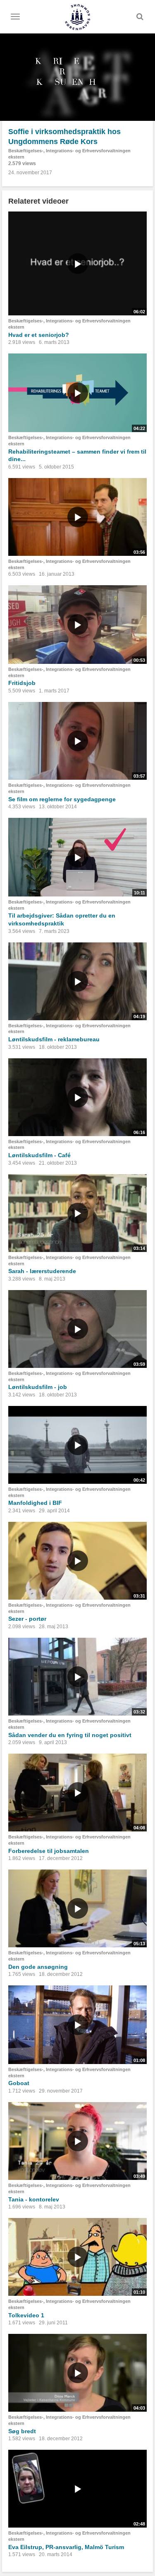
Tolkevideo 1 (26, 2315)
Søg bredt (22, 2431)
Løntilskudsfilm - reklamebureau (54, 1039)
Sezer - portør (27, 1619)
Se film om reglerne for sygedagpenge (62, 799)
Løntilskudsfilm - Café (39, 1155)
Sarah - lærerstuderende (42, 1271)
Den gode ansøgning (38, 1967)
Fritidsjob (22, 683)
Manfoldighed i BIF (35, 1503)
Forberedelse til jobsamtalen (49, 1851)
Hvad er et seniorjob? (39, 335)
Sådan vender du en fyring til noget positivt (70, 1735)
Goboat (19, 2083)
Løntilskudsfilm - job (38, 1387)
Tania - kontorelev (34, 2199)
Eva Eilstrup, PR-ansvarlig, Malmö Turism (66, 2547)
